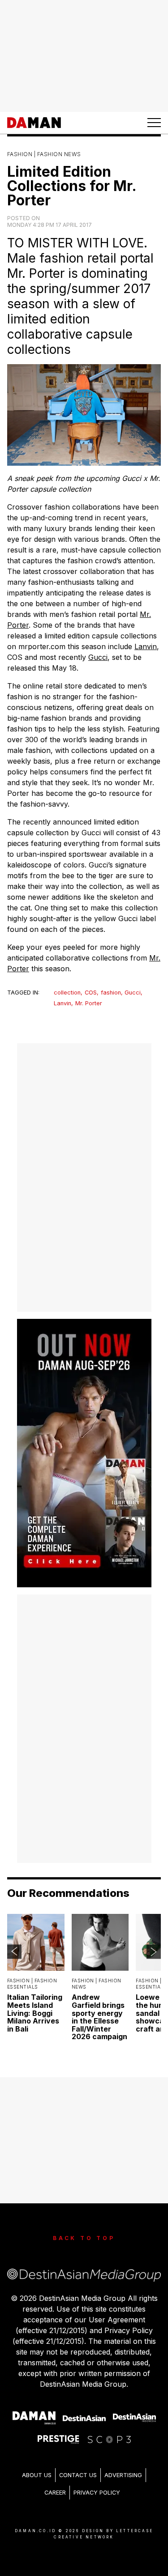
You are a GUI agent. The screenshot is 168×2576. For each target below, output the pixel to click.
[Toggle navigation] (154, 123)
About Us (37, 2475)
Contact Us (78, 2475)
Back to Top (84, 2238)
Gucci (98, 657)
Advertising (123, 2475)
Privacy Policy (97, 2493)
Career (55, 2493)
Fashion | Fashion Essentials (32, 1984)
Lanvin (146, 646)
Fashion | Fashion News (44, 154)
